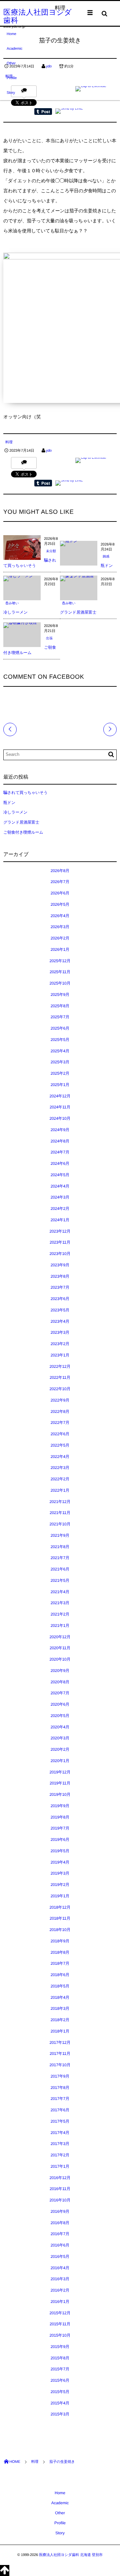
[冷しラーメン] (18, 578)
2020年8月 (60, 1682)
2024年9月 (60, 1130)
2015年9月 (60, 2347)
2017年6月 (60, 2110)
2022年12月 (60, 1366)
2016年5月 (60, 2257)
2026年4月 (60, 916)
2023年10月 (60, 1254)
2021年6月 (60, 1569)
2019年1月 (60, 1896)
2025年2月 (60, 1073)
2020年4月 (60, 1727)
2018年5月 (60, 1986)
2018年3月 (60, 2008)
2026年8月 (60, 871)
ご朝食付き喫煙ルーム (23, 832)
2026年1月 (60, 949)
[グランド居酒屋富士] (79, 578)
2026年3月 (60, 927)
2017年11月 (60, 2054)
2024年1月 (60, 1220)
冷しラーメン (15, 612)
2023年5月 (60, 1310)
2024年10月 (60, 1118)
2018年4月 (60, 1997)
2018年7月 (60, 1963)
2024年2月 (60, 1209)
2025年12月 (60, 961)
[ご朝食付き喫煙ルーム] (22, 625)
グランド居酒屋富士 (78, 612)
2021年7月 (60, 1558)
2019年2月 (60, 1885)
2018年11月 (60, 1918)
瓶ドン (107, 566)
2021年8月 (60, 1547)
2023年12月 (60, 1231)
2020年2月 (60, 1749)
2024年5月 (60, 1175)
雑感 (106, 557)
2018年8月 (60, 1952)
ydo (49, 451)
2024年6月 (60, 1163)
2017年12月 (60, 2043)
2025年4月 (60, 1051)
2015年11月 (60, 2324)
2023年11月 (60, 1242)
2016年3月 (60, 2279)
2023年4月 (60, 1321)
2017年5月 (60, 2121)
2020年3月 (60, 1738)
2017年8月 (60, 2088)
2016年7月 (60, 2234)
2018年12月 (60, 1907)
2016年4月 (60, 2268)
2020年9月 (60, 1671)
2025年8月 (60, 1006)
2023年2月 (60, 1344)
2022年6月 (60, 1434)
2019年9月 (60, 1806)
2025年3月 (60, 1062)
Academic (14, 49)
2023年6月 (60, 1299)
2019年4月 (60, 1862)
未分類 (51, 551)
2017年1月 (60, 2166)
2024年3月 (60, 1197)
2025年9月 (60, 995)
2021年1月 (60, 1626)
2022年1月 (60, 1490)
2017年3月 (60, 2144)
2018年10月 (60, 1930)
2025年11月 (60, 972)
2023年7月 (60, 1287)
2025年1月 (60, 1085)
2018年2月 (60, 2020)
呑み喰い (12, 603)
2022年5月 (60, 1445)
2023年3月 (60, 1332)
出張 (49, 638)
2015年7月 (60, 2369)
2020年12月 (60, 1637)
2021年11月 (60, 1513)
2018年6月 (60, 1975)
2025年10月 (60, 983)
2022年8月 (60, 1412)
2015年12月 (60, 2313)
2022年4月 (60, 1457)
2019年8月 (60, 1817)
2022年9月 (60, 1400)
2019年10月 (60, 1794)
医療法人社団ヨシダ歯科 (38, 16)
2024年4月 (60, 1186)
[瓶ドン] (69, 544)
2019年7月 (60, 1828)
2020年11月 (60, 1648)
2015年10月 (60, 2335)
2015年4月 (60, 2403)
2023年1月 (60, 1355)
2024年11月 (60, 1107)
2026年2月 (60, 938)
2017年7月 (60, 2099)
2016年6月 (60, 2245)
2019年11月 (60, 1783)
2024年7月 (60, 1152)
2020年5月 (60, 1716)
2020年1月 (60, 1761)
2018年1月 (60, 2031)
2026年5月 (60, 904)
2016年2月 (60, 2290)
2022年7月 (60, 1423)
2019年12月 (60, 1772)
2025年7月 (60, 1017)
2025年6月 (60, 1028)
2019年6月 (60, 1840)
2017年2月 (60, 2155)
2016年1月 (60, 2302)
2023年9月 (60, 1265)
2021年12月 (60, 1502)
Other (11, 63)
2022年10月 (60, 1389)
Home (11, 34)
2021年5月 (60, 1580)
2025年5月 (60, 1040)
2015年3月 (60, 2414)
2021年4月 (60, 1592)
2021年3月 (60, 1603)
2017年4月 (60, 2133)
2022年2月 (60, 1479)
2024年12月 (60, 1096)
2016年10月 (60, 2200)
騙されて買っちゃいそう (25, 793)
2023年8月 (60, 1276)
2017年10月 (60, 2065)
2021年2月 (60, 1614)
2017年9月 (60, 2076)
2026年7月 (60, 882)
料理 (9, 442)
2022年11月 (60, 1377)
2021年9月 (60, 1535)
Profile (12, 78)
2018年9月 (60, 1941)
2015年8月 (60, 2358)
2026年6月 (60, 893)
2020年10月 (60, 1659)
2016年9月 (60, 2211)
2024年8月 (60, 1141)
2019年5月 (60, 1851)
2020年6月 (60, 1704)
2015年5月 (60, 2392)
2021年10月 (60, 1524)
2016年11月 (60, 2189)
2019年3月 (60, 1873)
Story (11, 93)
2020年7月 (60, 1693)
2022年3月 (60, 1468)
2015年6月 (60, 2380)
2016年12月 (60, 2178)
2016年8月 (60, 2223)
